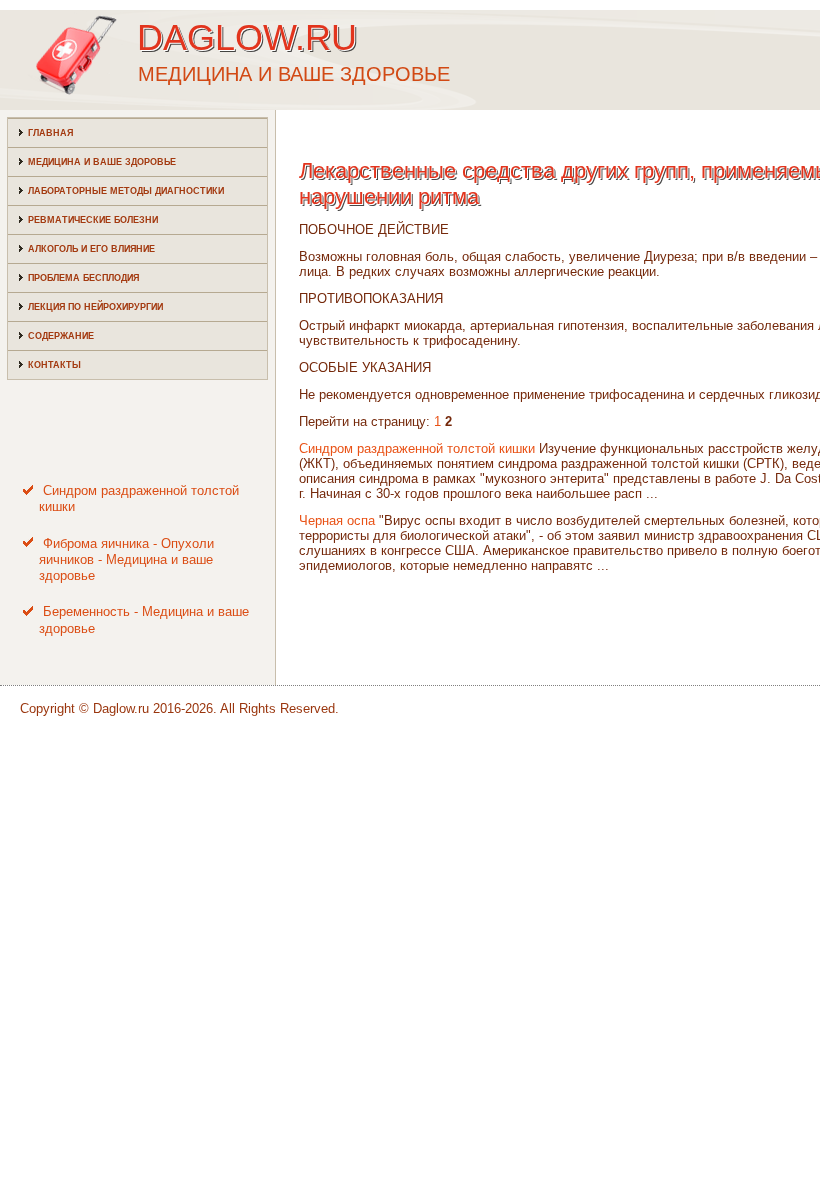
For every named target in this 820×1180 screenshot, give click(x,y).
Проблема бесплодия (83, 278)
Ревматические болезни (93, 220)
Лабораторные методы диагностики (126, 191)
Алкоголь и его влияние (91, 249)
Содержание (61, 336)
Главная (50, 133)
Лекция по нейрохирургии (95, 307)
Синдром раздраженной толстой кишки (417, 448)
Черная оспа (337, 520)
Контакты (54, 365)
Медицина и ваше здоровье (102, 162)
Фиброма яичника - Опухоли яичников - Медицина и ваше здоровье (126, 560)
